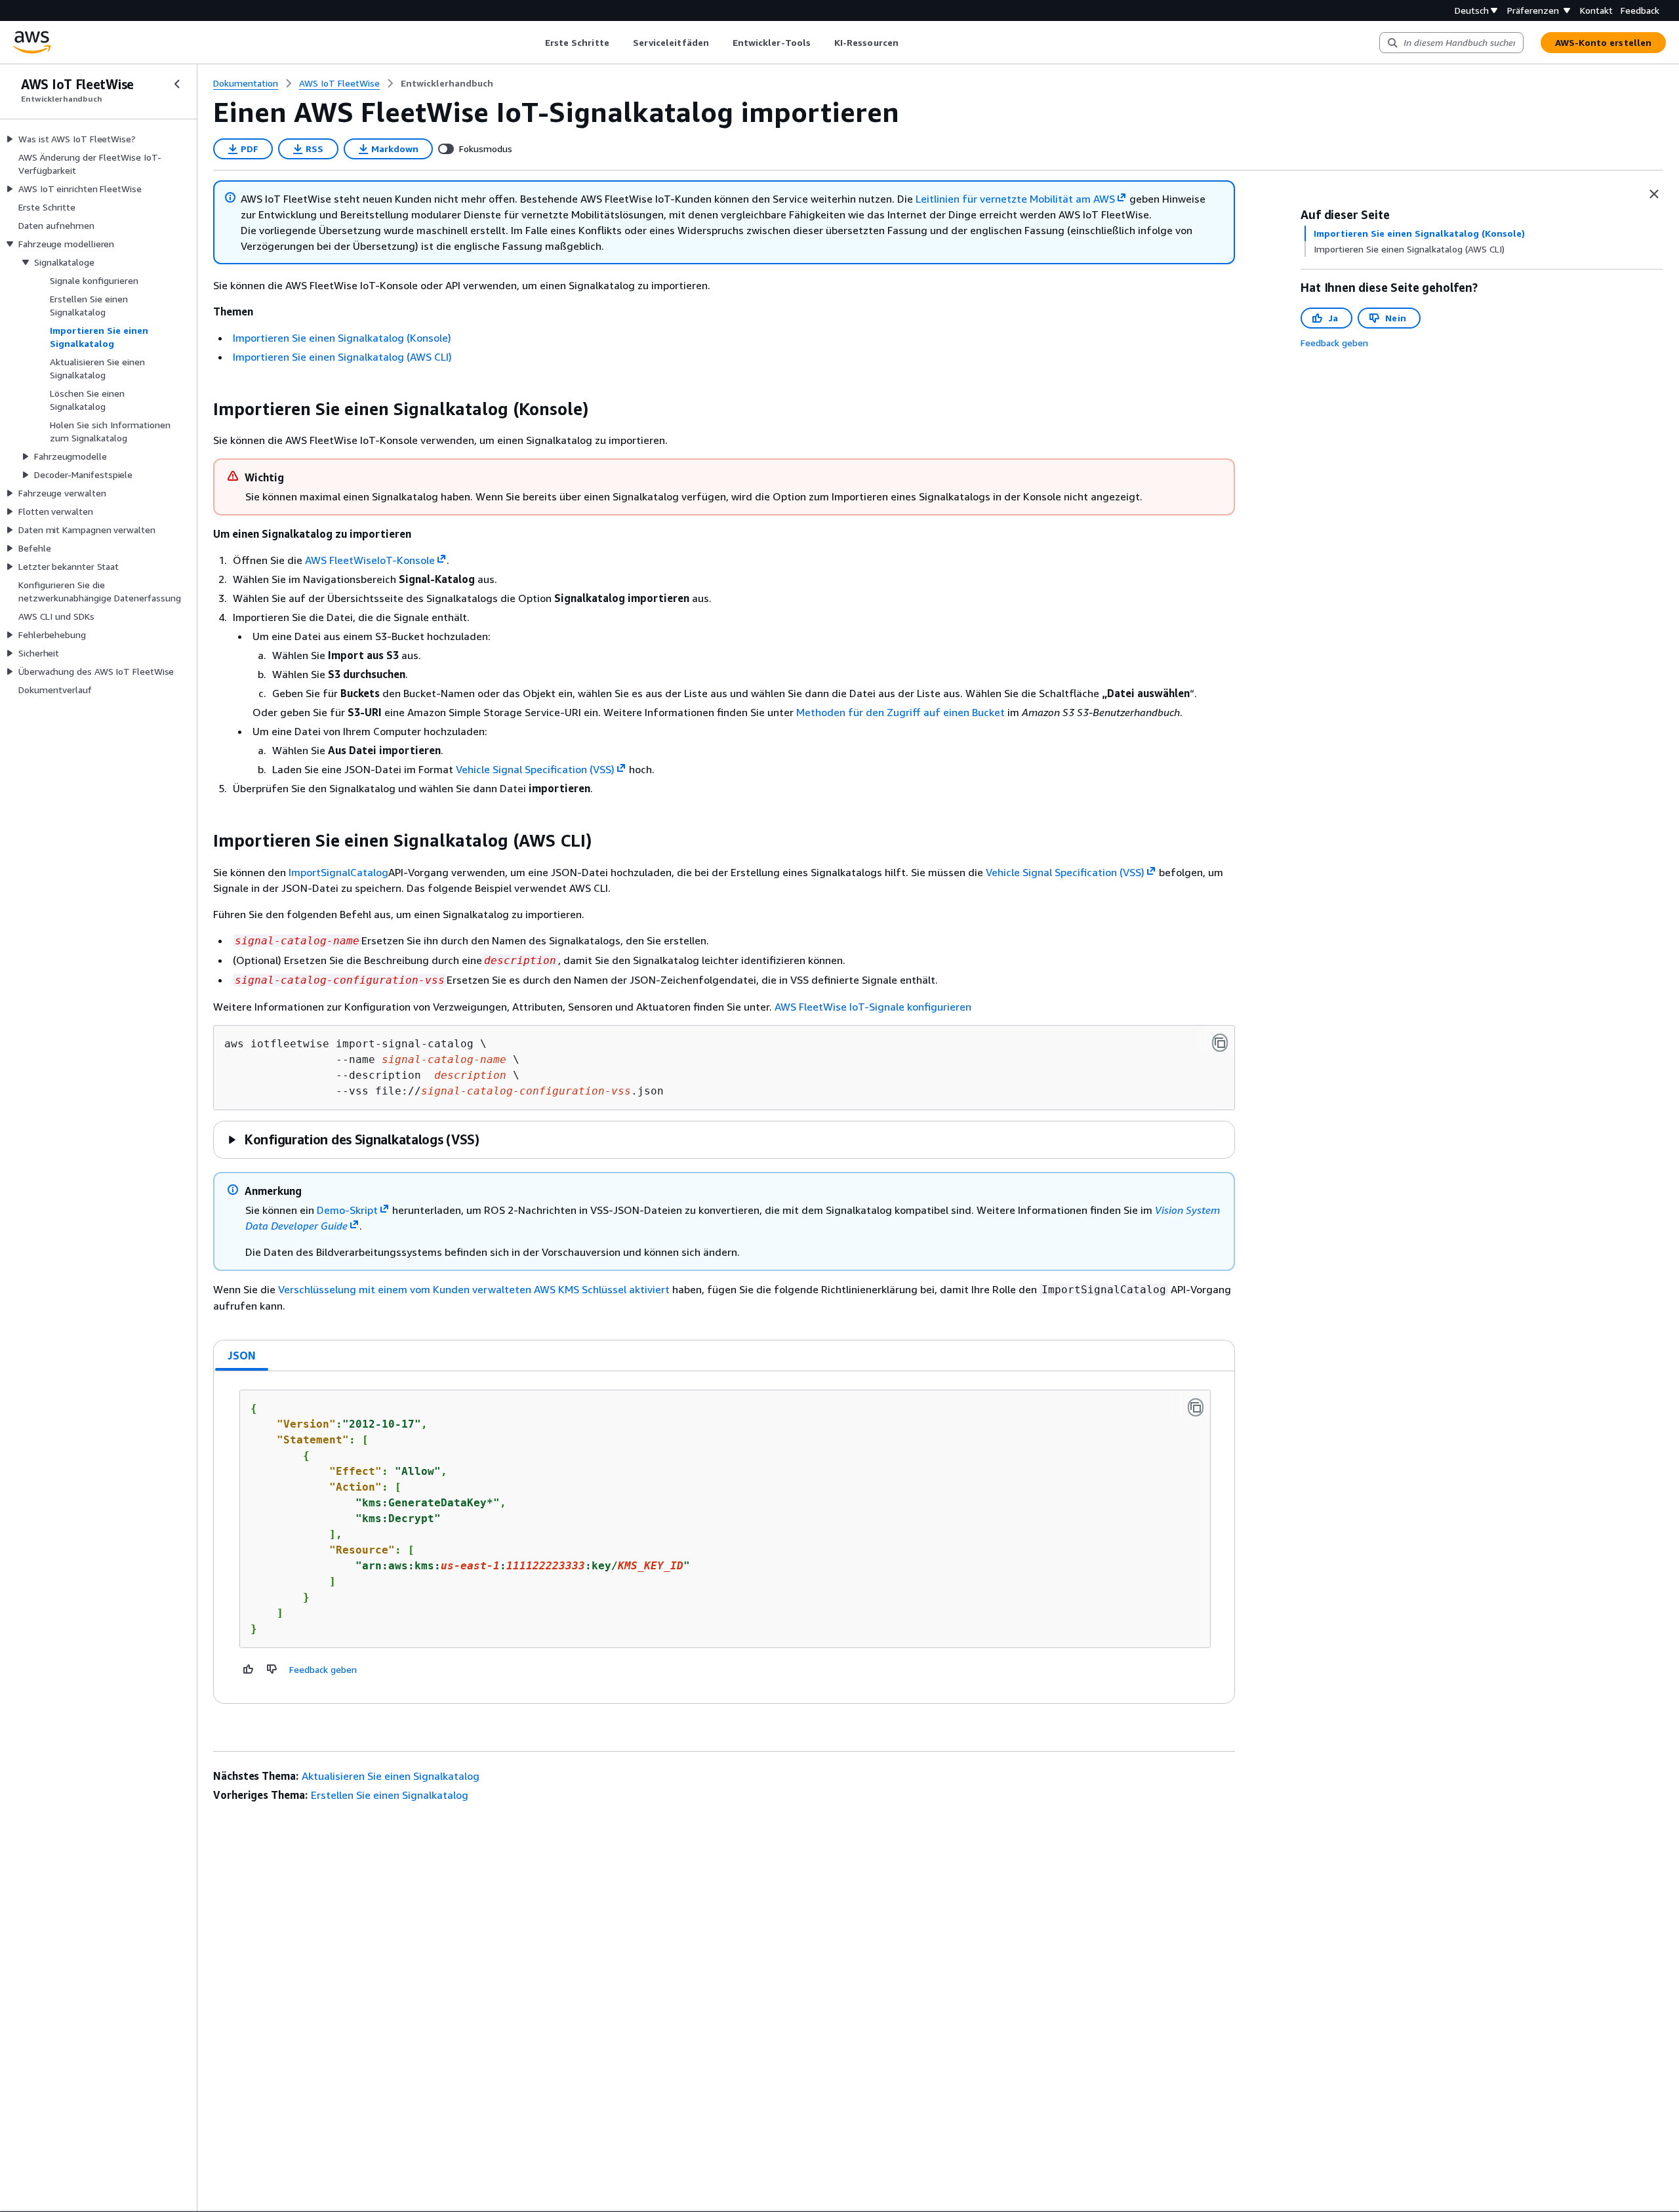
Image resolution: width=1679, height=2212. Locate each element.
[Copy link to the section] (203, 409)
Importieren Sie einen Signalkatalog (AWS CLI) (342, 357)
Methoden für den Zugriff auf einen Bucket (900, 712)
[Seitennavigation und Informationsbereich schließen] (1654, 194)
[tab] (242, 1356)
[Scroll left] (535, 43)
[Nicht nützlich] (272, 1669)
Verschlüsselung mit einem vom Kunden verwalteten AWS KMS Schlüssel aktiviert (474, 1289)
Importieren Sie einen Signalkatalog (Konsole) (342, 338)
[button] (353, 1139)
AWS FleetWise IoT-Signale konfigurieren (873, 1007)
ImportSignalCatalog (338, 872)
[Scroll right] (908, 43)
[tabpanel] (724, 1537)
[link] (447, 83)
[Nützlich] (249, 1669)
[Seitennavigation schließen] (177, 84)
